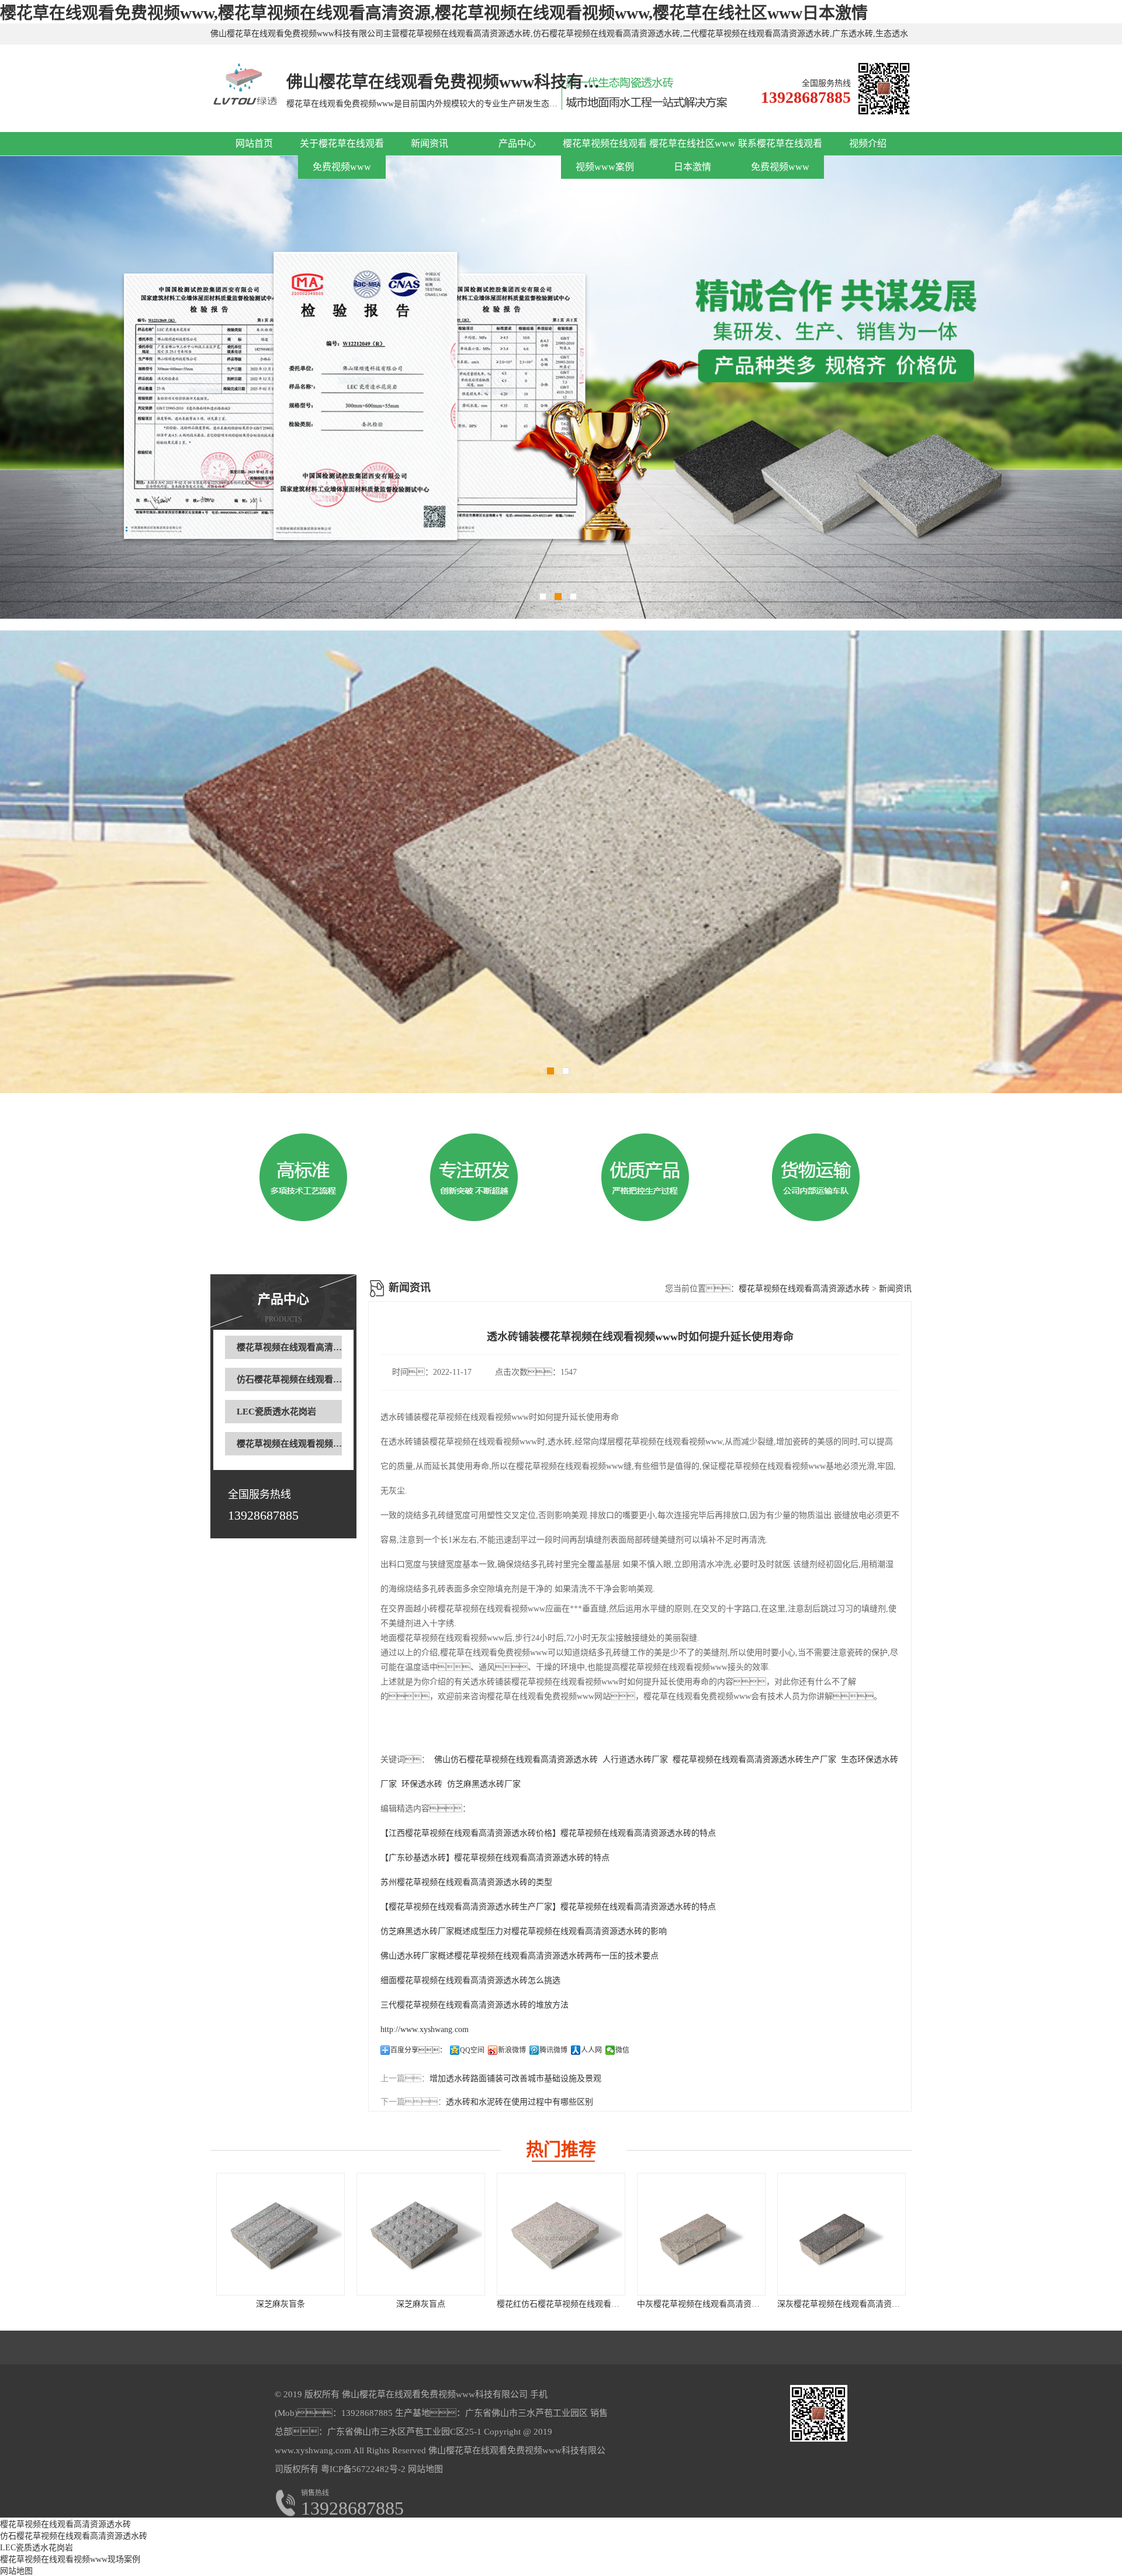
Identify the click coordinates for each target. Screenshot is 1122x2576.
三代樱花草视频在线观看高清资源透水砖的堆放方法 (475, 2005)
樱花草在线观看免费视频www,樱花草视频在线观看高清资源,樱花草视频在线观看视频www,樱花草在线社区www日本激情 (434, 13)
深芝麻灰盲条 (280, 2304)
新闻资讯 (430, 143)
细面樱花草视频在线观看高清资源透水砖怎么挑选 (470, 1980)
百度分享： (418, 2050)
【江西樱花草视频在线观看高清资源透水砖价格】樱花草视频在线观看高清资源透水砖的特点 (548, 1833)
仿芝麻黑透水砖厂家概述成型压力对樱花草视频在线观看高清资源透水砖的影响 (524, 1931)
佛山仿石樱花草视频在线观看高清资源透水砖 (516, 1759)
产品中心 (517, 143)
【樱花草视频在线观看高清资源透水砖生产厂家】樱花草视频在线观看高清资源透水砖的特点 (548, 1907)
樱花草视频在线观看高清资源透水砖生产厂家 (754, 1759)
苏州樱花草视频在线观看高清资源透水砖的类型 (466, 1882)
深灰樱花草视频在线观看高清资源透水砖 (851, 2304)
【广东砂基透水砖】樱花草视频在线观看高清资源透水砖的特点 (495, 1858)
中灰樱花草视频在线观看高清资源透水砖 (711, 2304)
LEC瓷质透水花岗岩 (276, 1412)
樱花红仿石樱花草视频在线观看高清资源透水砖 (583, 2304)
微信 (622, 2050)
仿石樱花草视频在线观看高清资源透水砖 (316, 1379)
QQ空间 (472, 2050)
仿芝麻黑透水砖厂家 (484, 1784)
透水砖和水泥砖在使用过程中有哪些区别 (520, 2102)
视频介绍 (868, 143)
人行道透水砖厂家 (635, 1759)
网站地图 (425, 2469)
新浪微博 (512, 2050)
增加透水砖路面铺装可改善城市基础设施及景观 (515, 2079)
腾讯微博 (553, 2050)
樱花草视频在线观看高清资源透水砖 (307, 1347)
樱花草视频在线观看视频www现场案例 (312, 1444)
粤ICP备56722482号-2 (362, 2469)
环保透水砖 (422, 1784)
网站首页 (254, 143)
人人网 (591, 2050)
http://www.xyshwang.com (425, 2029)
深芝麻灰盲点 (421, 2304)
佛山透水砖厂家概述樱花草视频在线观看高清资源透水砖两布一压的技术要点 (520, 1956)
